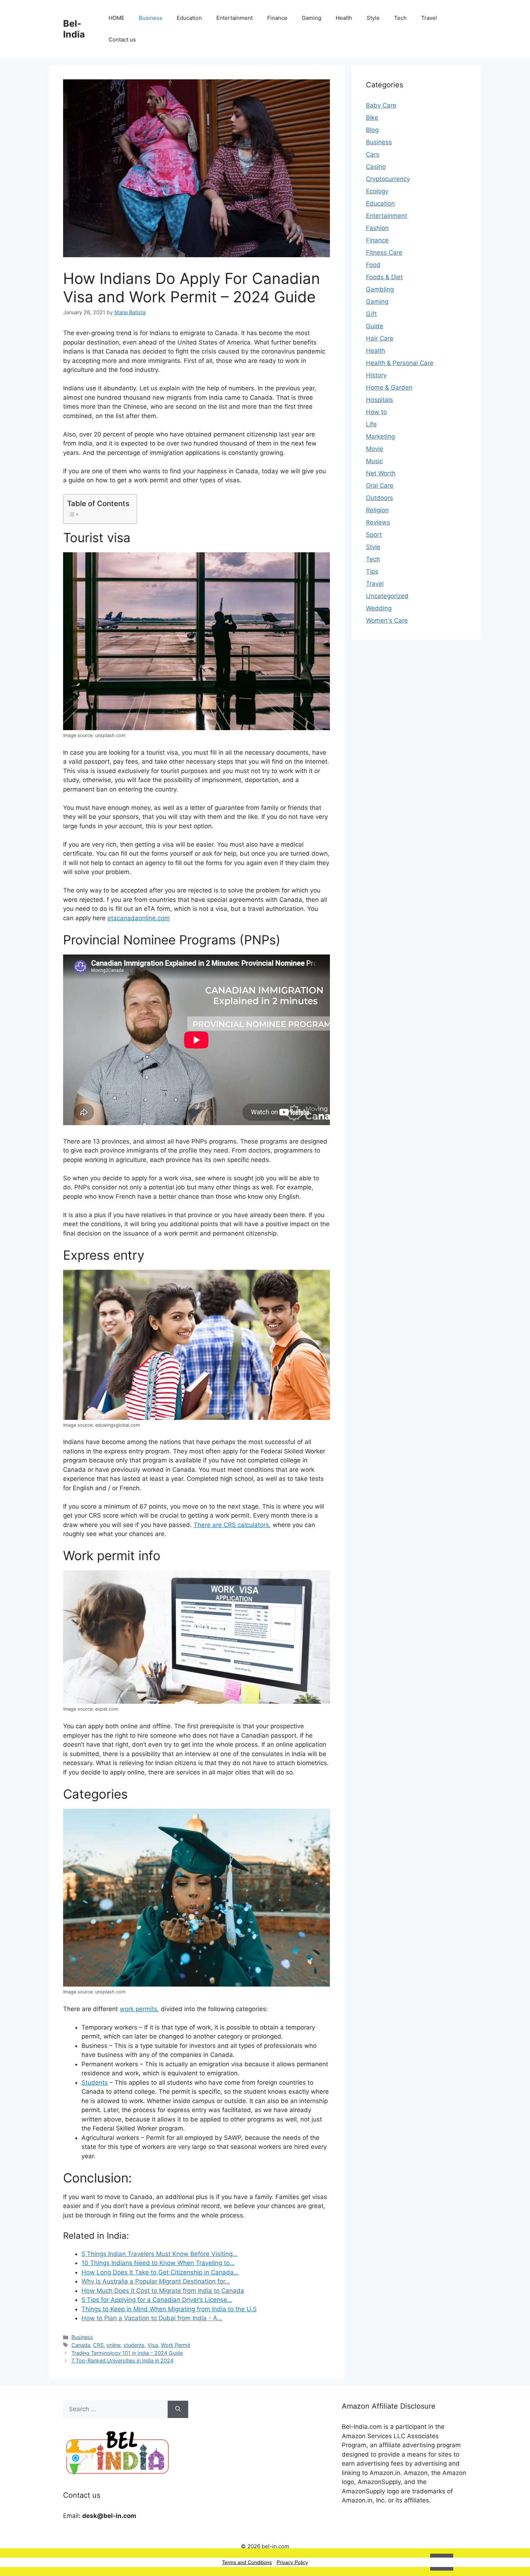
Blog (372, 130)
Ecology (377, 191)
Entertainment (235, 18)
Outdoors (379, 498)
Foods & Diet (384, 277)
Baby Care (381, 105)
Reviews (378, 522)
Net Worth (381, 473)
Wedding (379, 608)
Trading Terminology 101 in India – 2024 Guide (127, 2353)
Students (95, 2083)
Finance (277, 18)
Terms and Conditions (247, 2562)
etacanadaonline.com (139, 918)
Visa (153, 2345)
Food (373, 265)
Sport (374, 535)
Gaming (312, 18)
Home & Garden (389, 387)
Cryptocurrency (388, 179)
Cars (373, 154)
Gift (371, 314)
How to (376, 412)
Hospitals (379, 400)
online (113, 2345)
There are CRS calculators (231, 1525)
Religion (377, 510)
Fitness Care (384, 253)
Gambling (380, 289)
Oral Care (380, 486)
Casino (376, 167)
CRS (98, 2345)
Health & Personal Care (400, 363)
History (376, 375)
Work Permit (176, 2345)
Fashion (377, 228)
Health (344, 18)
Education (189, 18)
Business (151, 18)
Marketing (380, 436)
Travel (429, 18)
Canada (81, 2345)
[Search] (178, 2409)
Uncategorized (387, 596)
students (134, 2345)
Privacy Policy (292, 2562)
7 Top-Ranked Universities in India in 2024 (122, 2360)
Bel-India (74, 29)
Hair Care (380, 338)
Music (374, 461)
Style (373, 18)
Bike (372, 118)
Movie (375, 449)
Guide (375, 326)
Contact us (122, 40)
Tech (400, 18)
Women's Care (387, 620)
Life (371, 424)
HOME (116, 18)
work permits (138, 2009)
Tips (372, 571)
